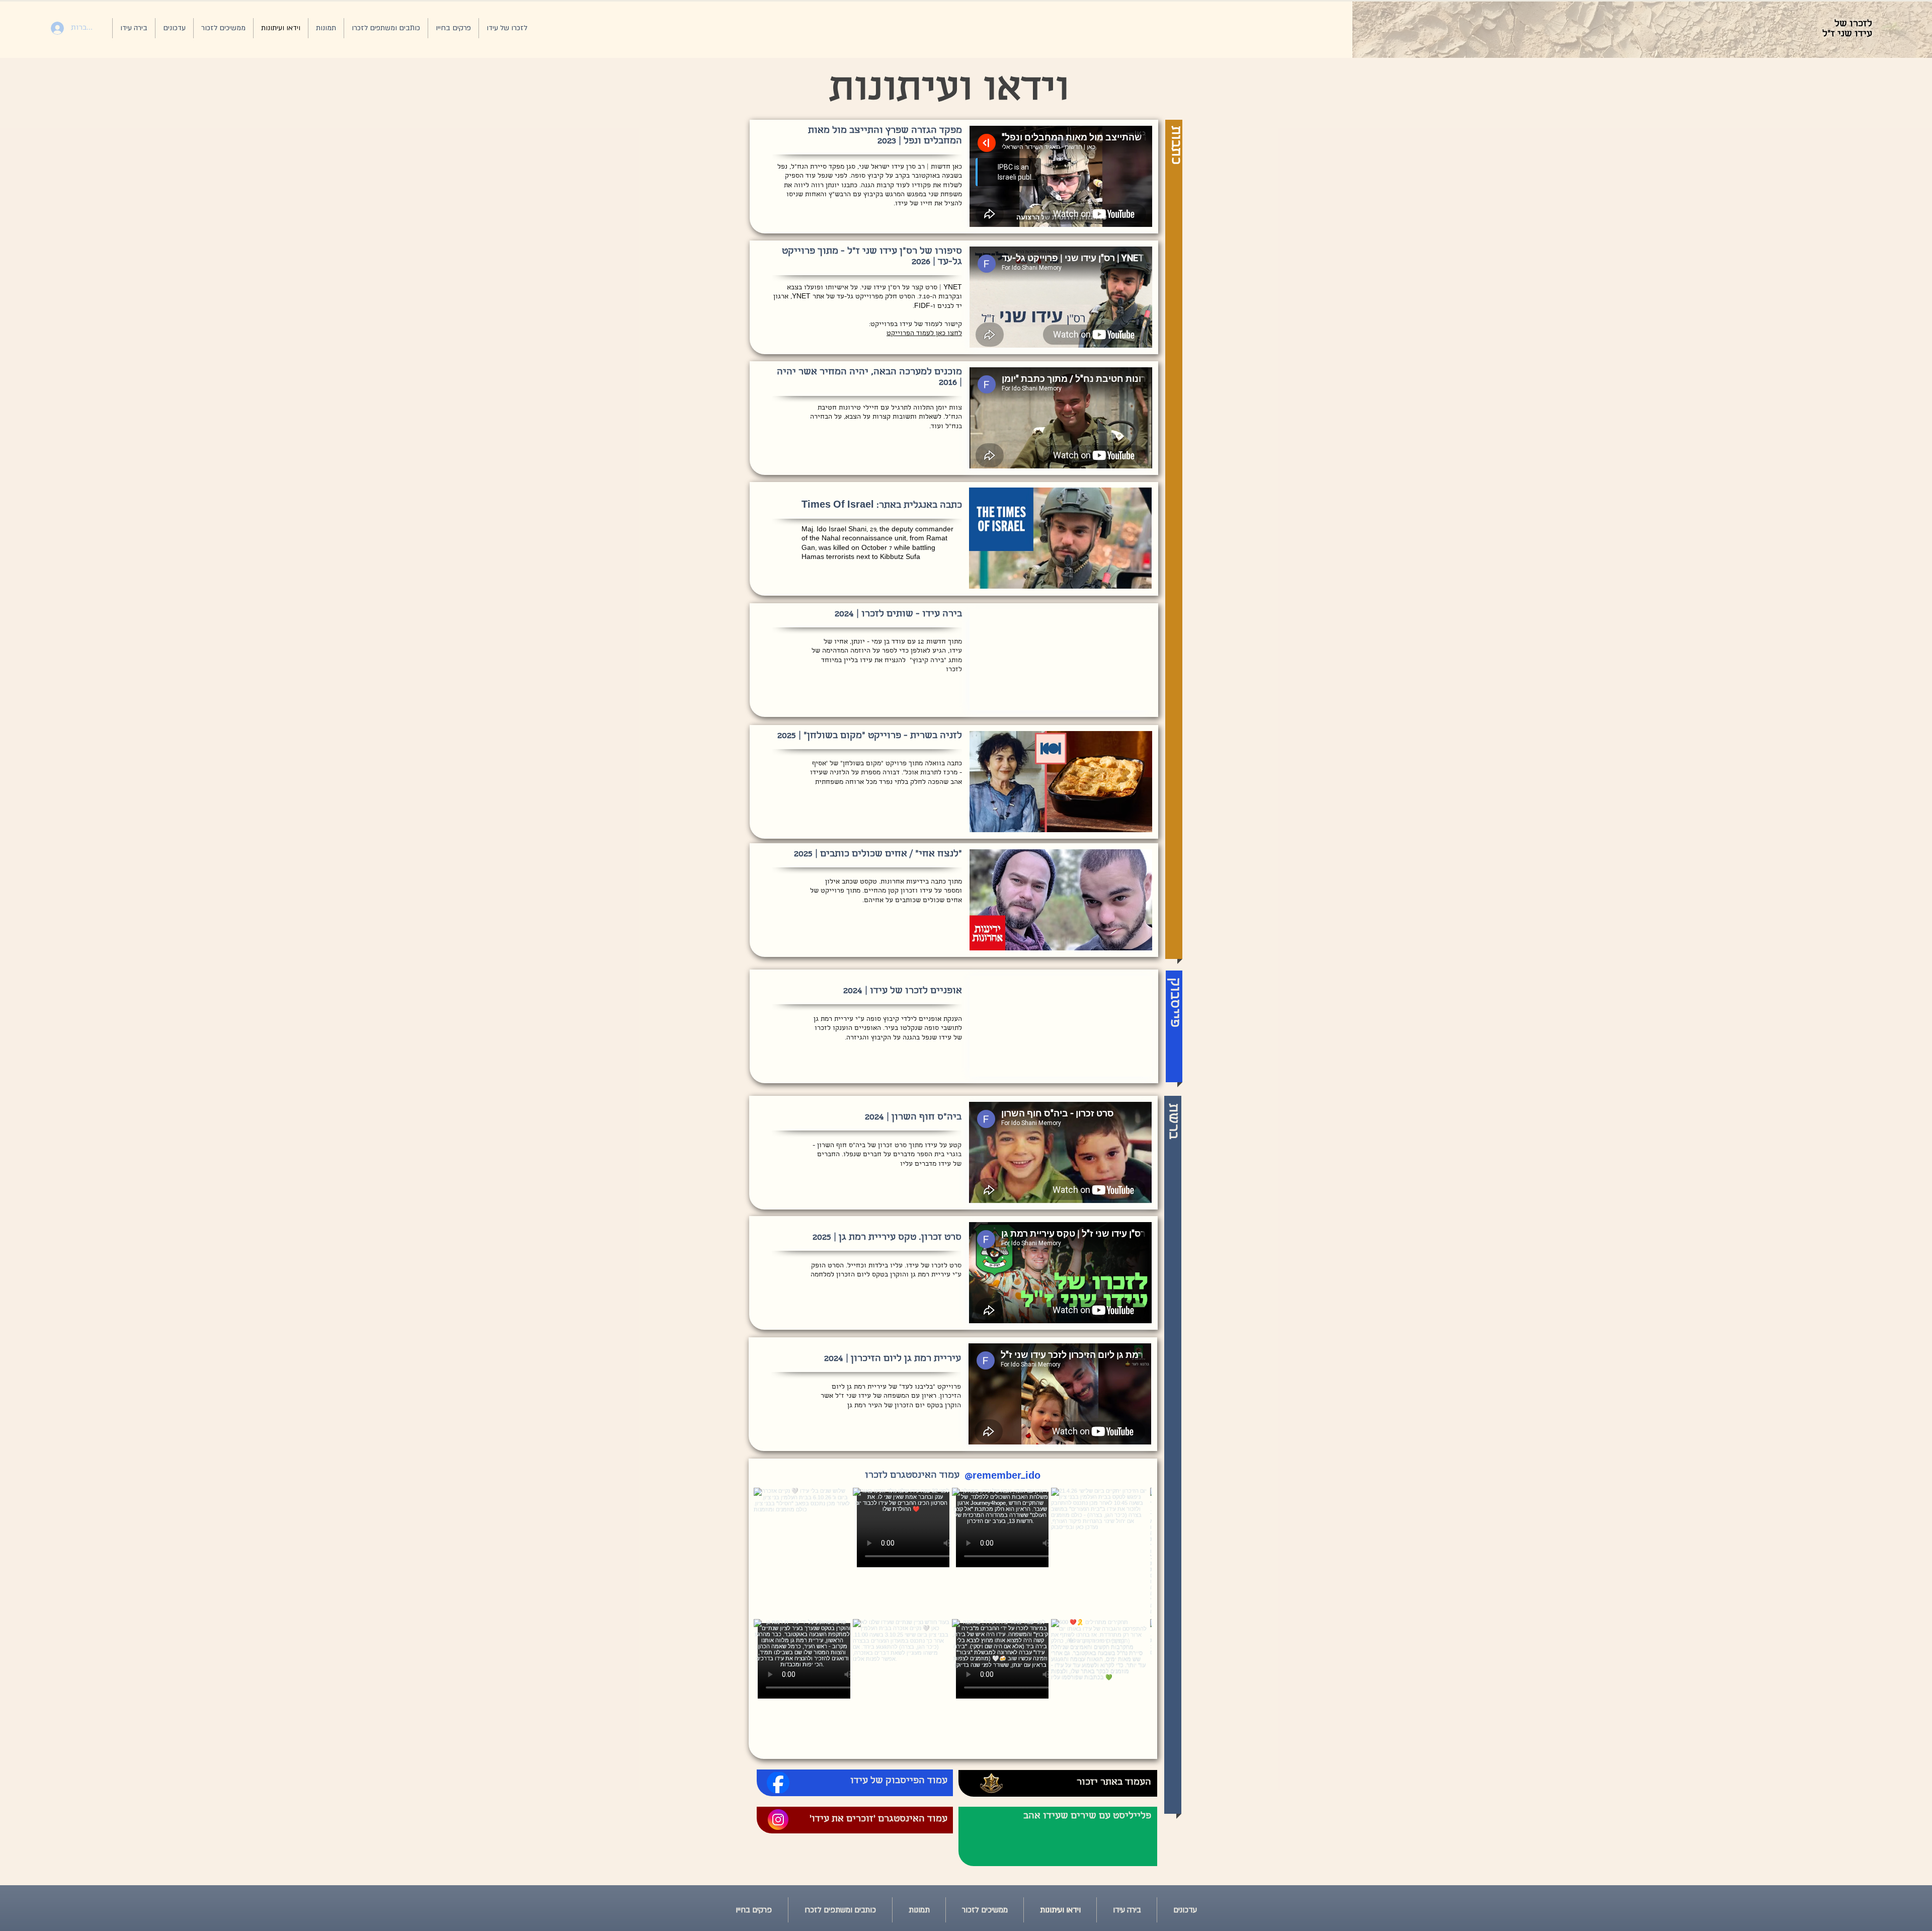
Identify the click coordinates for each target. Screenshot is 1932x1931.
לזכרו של (1852, 24)
